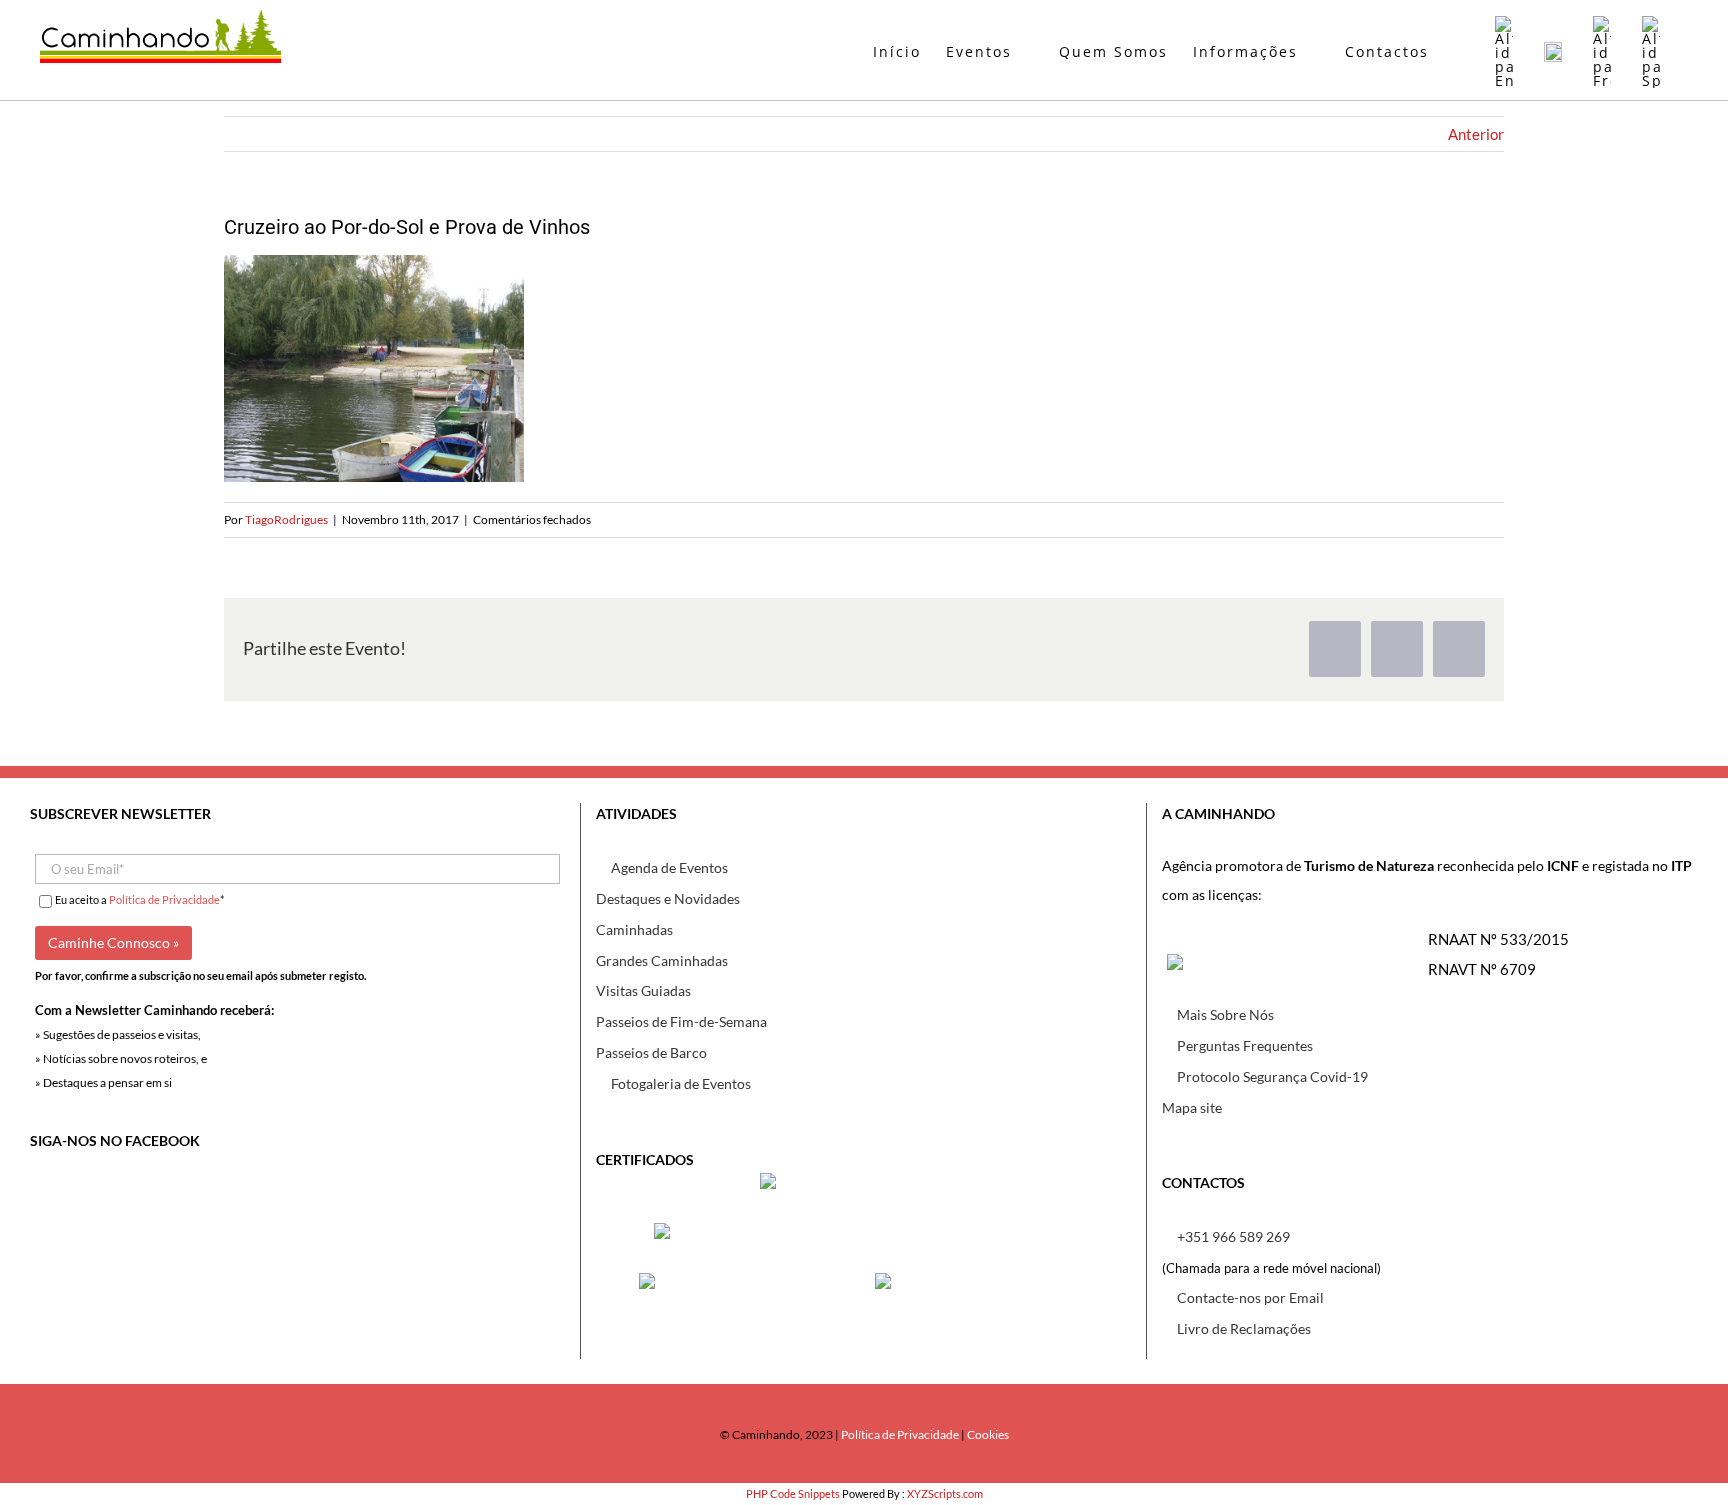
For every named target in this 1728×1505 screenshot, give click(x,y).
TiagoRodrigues (286, 519)
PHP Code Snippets (793, 1493)
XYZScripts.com (945, 1493)
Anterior (1476, 134)
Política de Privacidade (164, 899)
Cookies (988, 1434)
